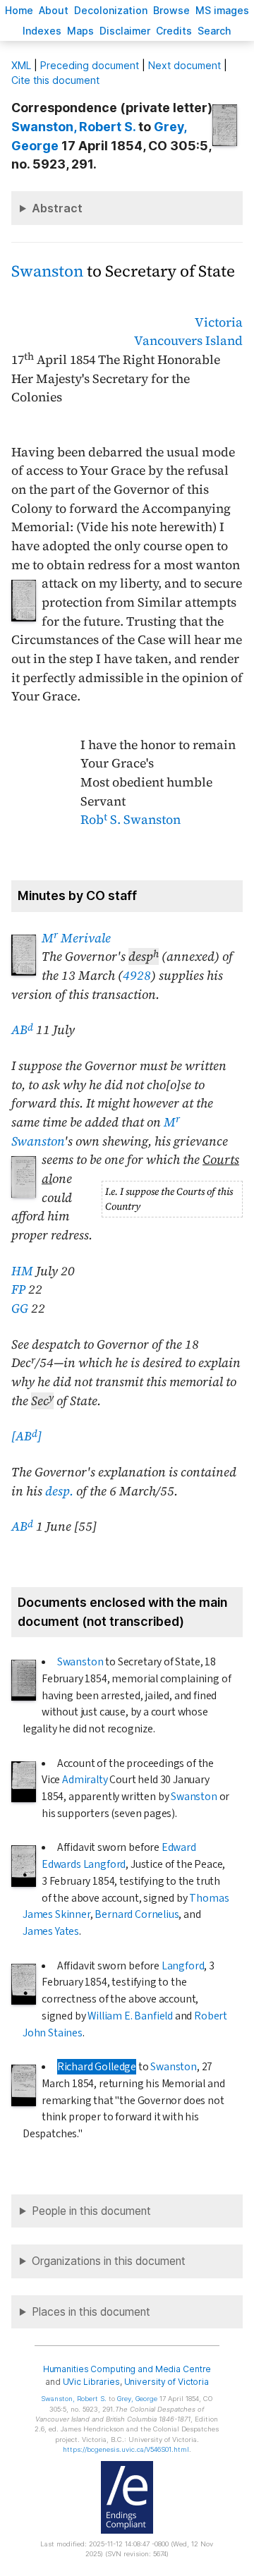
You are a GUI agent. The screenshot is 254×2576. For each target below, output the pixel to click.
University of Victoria (167, 2382)
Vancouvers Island (188, 341)
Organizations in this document (109, 2261)
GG (20, 1308)
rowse (171, 10)
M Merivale (76, 938)
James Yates (51, 1931)
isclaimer (125, 31)
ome (19, 10)
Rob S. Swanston (131, 820)
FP (18, 1289)
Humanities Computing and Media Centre (127, 2369)
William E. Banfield (130, 2016)
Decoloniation (111, 10)
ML (21, 65)
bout (54, 10)
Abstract (57, 208)
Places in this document (91, 2312)
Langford (183, 1966)
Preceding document (90, 65)
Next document (185, 65)
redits (174, 31)
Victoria (219, 322)
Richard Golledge (97, 2067)
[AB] (26, 1436)
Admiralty (85, 1780)
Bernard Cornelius (137, 1914)
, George (137, 2399)
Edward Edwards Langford (119, 1856)
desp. (59, 1491)
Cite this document (55, 80)
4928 (137, 976)
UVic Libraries (91, 2382)
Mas (80, 31)
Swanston (47, 271)
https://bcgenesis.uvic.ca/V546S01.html (126, 2449)
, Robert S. (73, 127)
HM (22, 1271)
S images (222, 10)
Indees (42, 31)
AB (22, 1030)
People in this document (91, 2211)
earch (214, 31)
